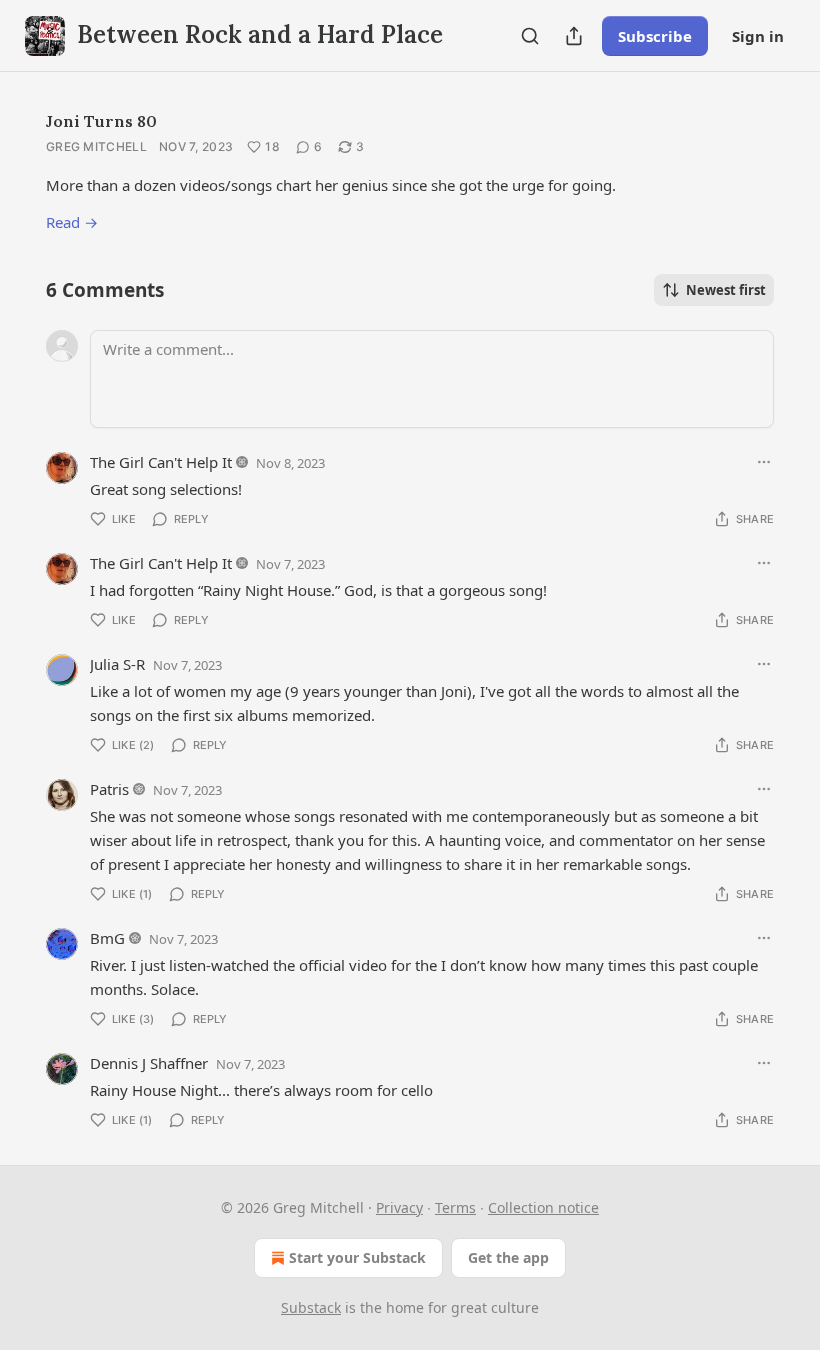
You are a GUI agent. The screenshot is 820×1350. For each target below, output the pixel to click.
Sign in (758, 36)
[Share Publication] (574, 36)
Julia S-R (117, 664)
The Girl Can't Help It (161, 462)
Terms (455, 1207)
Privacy (399, 1207)
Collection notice (543, 1207)
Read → (72, 222)
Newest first (726, 290)
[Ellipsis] (764, 462)
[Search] (530, 36)
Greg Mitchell (96, 146)
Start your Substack (357, 1257)
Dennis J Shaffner (149, 1063)
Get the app (508, 1257)
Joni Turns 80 (101, 121)
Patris (109, 789)
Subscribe (655, 36)
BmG (107, 938)
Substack (311, 1307)
